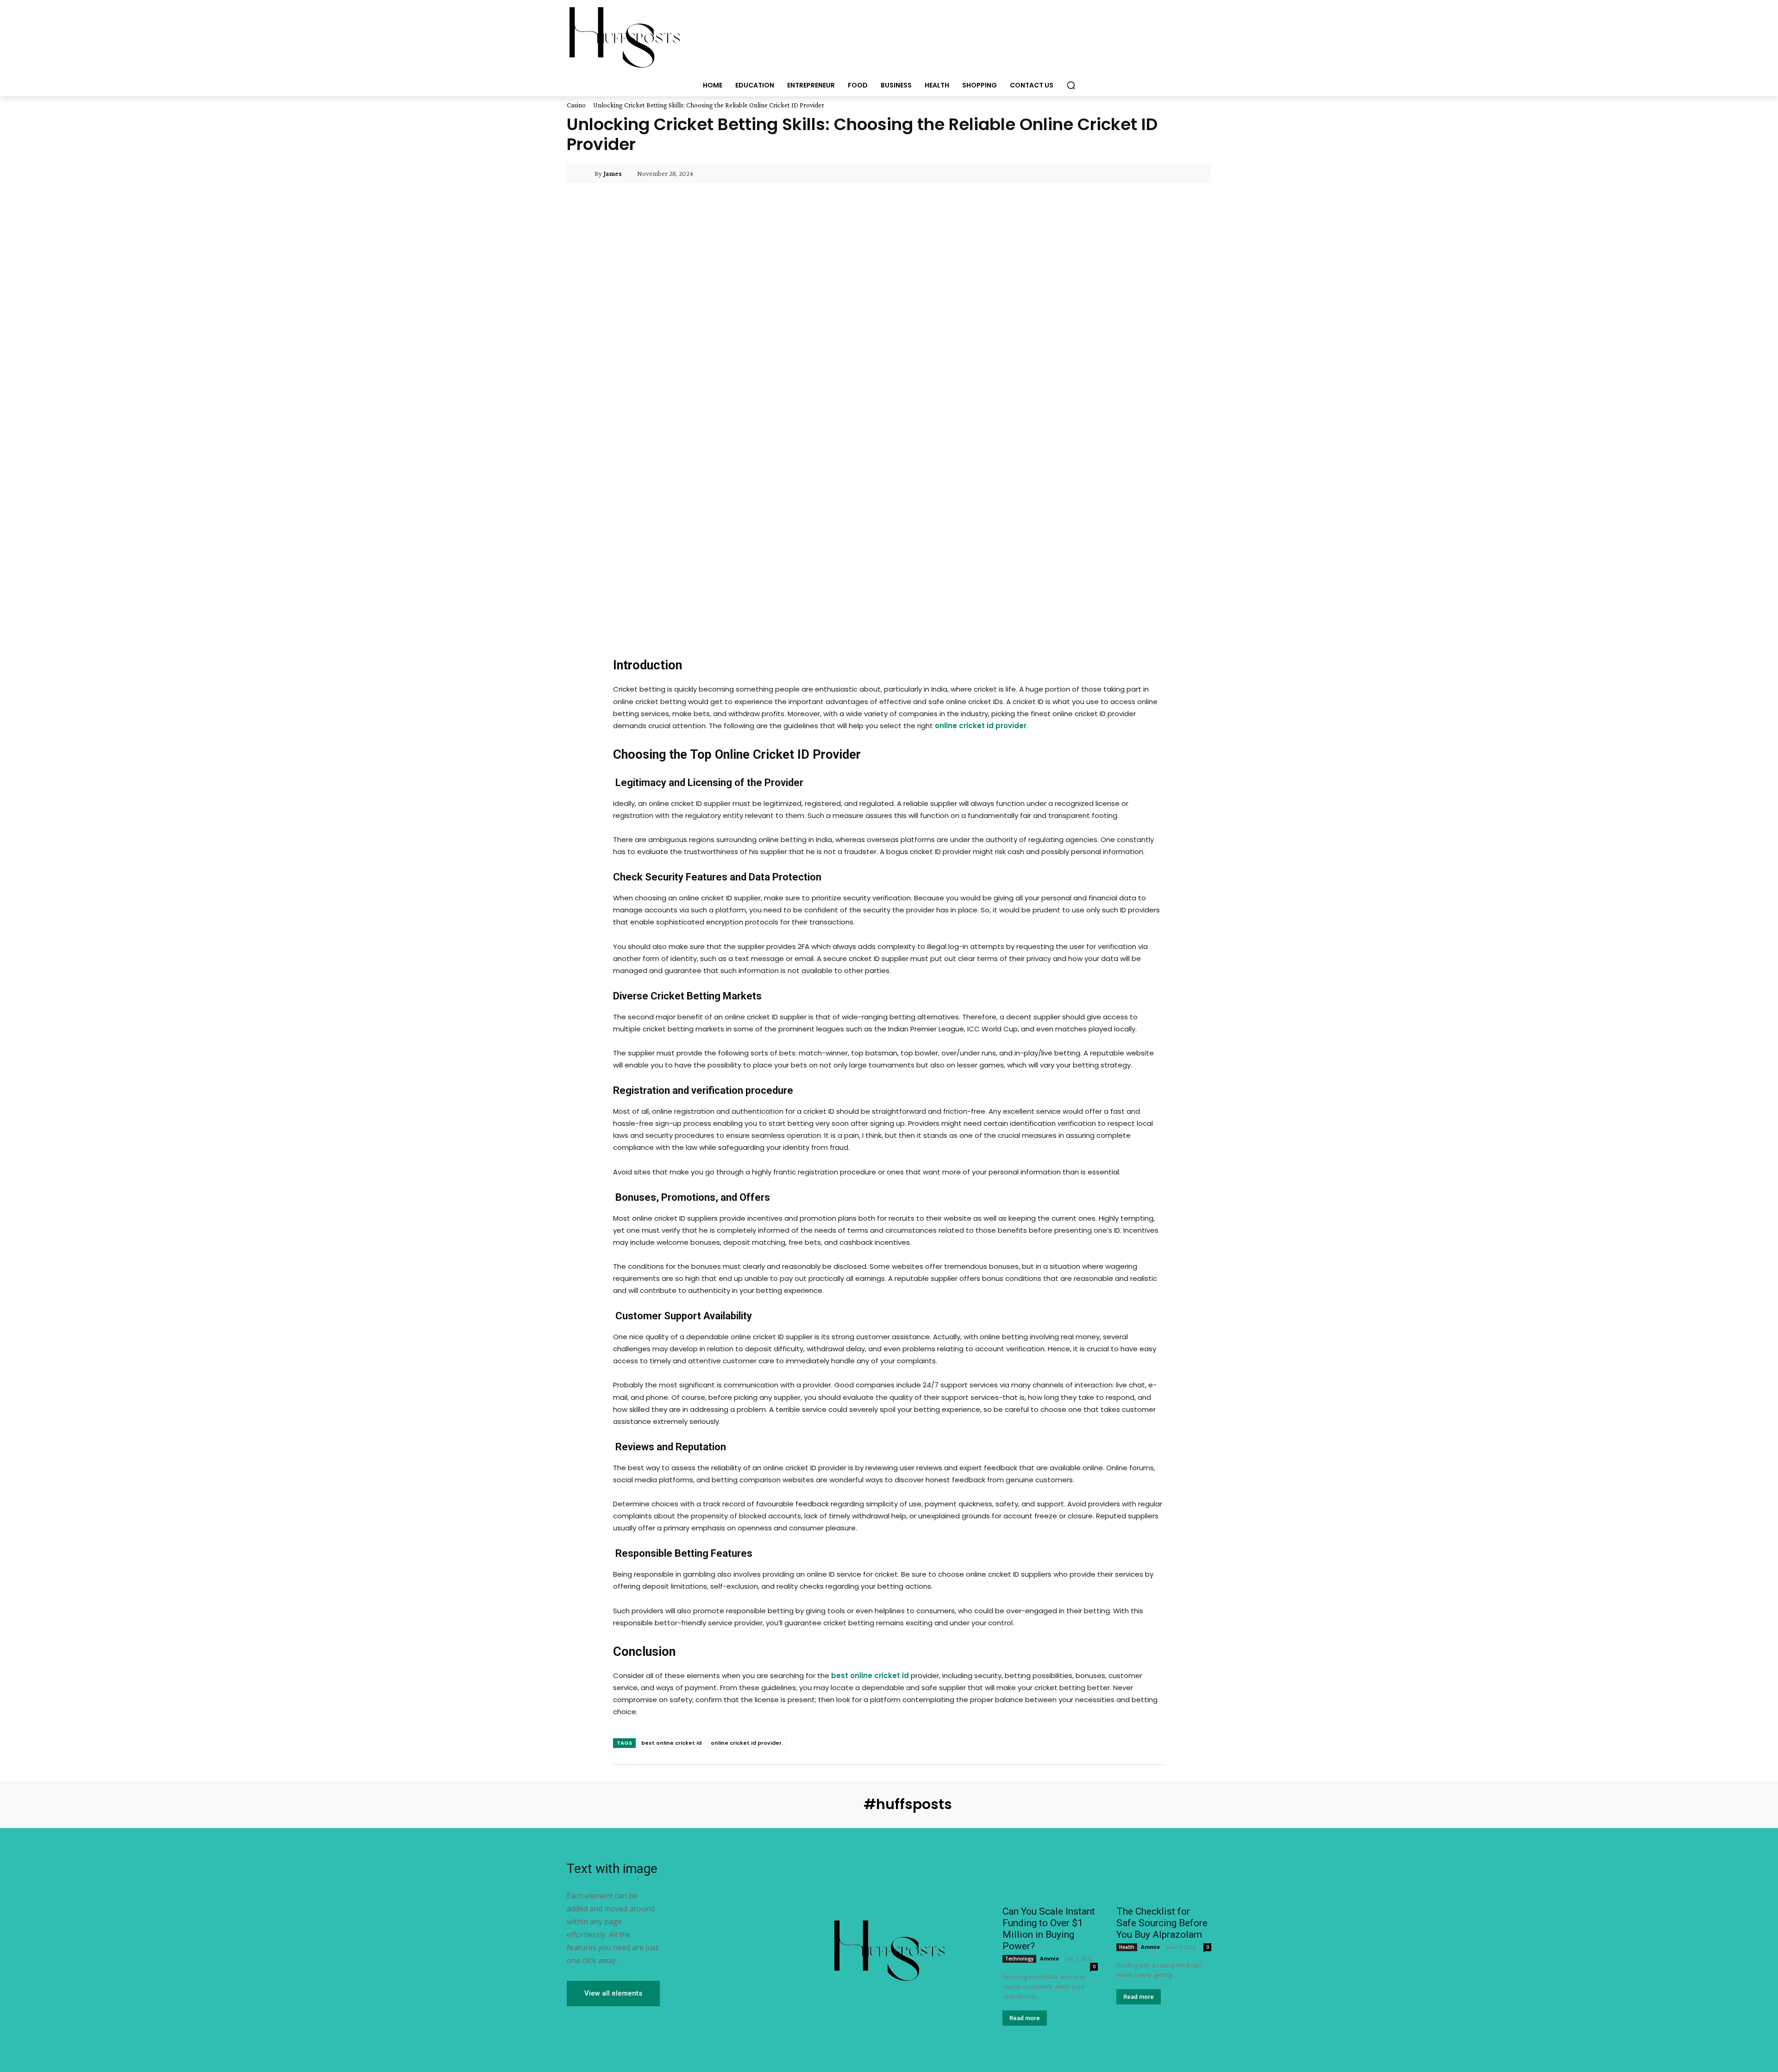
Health (1127, 1947)
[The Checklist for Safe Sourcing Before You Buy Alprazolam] (1164, 1876)
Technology (1019, 1959)
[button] (1071, 85)
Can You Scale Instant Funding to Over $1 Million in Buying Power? (1049, 1929)
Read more (1025, 2018)
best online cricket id (671, 1743)
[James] (586, 174)
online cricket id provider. (747, 1743)
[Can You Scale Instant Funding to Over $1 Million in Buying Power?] (1050, 1876)
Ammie (1049, 1958)
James (613, 174)
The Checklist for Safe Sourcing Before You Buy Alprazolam (1162, 1923)
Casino (576, 105)
